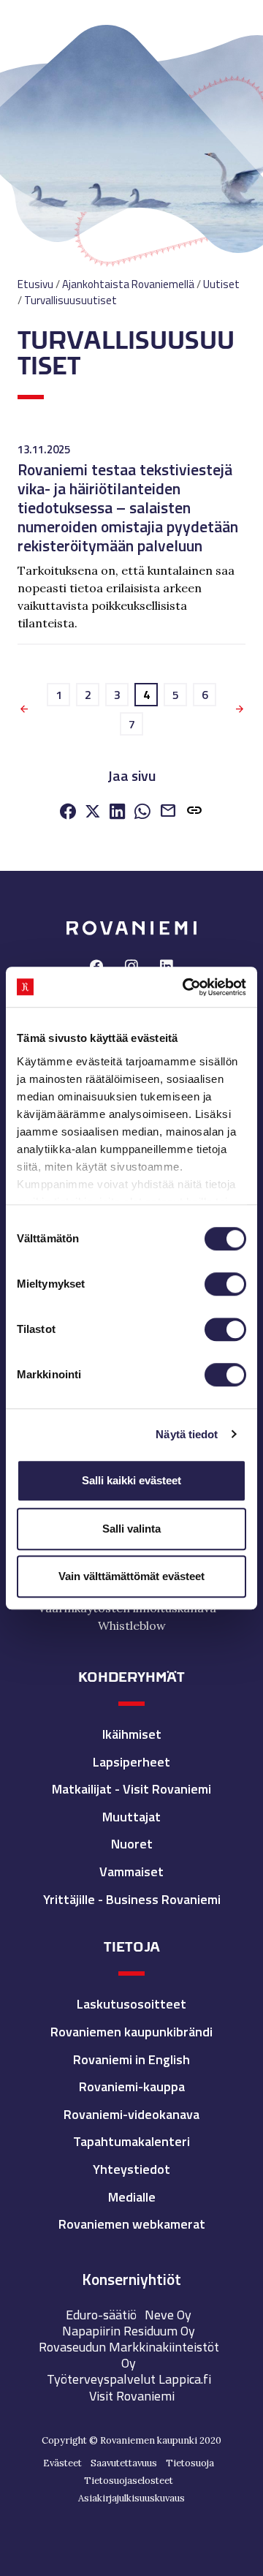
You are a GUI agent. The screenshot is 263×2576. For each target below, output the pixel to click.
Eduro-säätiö (101, 2315)
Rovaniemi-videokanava (131, 2114)
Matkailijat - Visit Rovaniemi (131, 1789)
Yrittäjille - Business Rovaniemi (132, 1899)
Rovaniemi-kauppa (132, 2086)
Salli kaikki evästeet (131, 1480)
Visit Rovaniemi (132, 2396)
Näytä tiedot (187, 1434)
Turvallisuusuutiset (70, 300)
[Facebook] (68, 813)
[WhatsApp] (142, 813)
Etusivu (35, 284)
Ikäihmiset (132, 1734)
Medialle (132, 2197)
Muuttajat (131, 1817)
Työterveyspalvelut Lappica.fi (129, 2379)
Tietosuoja (190, 2463)
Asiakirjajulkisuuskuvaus (131, 2498)
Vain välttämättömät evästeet (131, 1576)
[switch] (225, 1284)
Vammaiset (131, 1871)
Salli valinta (131, 1529)
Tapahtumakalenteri (131, 2141)
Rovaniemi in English (131, 2059)
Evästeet (62, 2463)
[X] (93, 813)
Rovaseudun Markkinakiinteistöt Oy (129, 2355)
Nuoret (132, 1844)
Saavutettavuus (124, 2463)
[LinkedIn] (118, 813)
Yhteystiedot (131, 2169)
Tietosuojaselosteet (129, 2481)
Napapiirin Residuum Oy (129, 2331)
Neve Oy (168, 2315)
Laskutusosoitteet (131, 2004)
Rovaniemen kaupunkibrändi (131, 2032)
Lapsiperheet (131, 1762)
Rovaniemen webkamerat (132, 2224)
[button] (194, 813)
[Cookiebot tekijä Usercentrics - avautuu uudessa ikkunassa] (186, 987)
